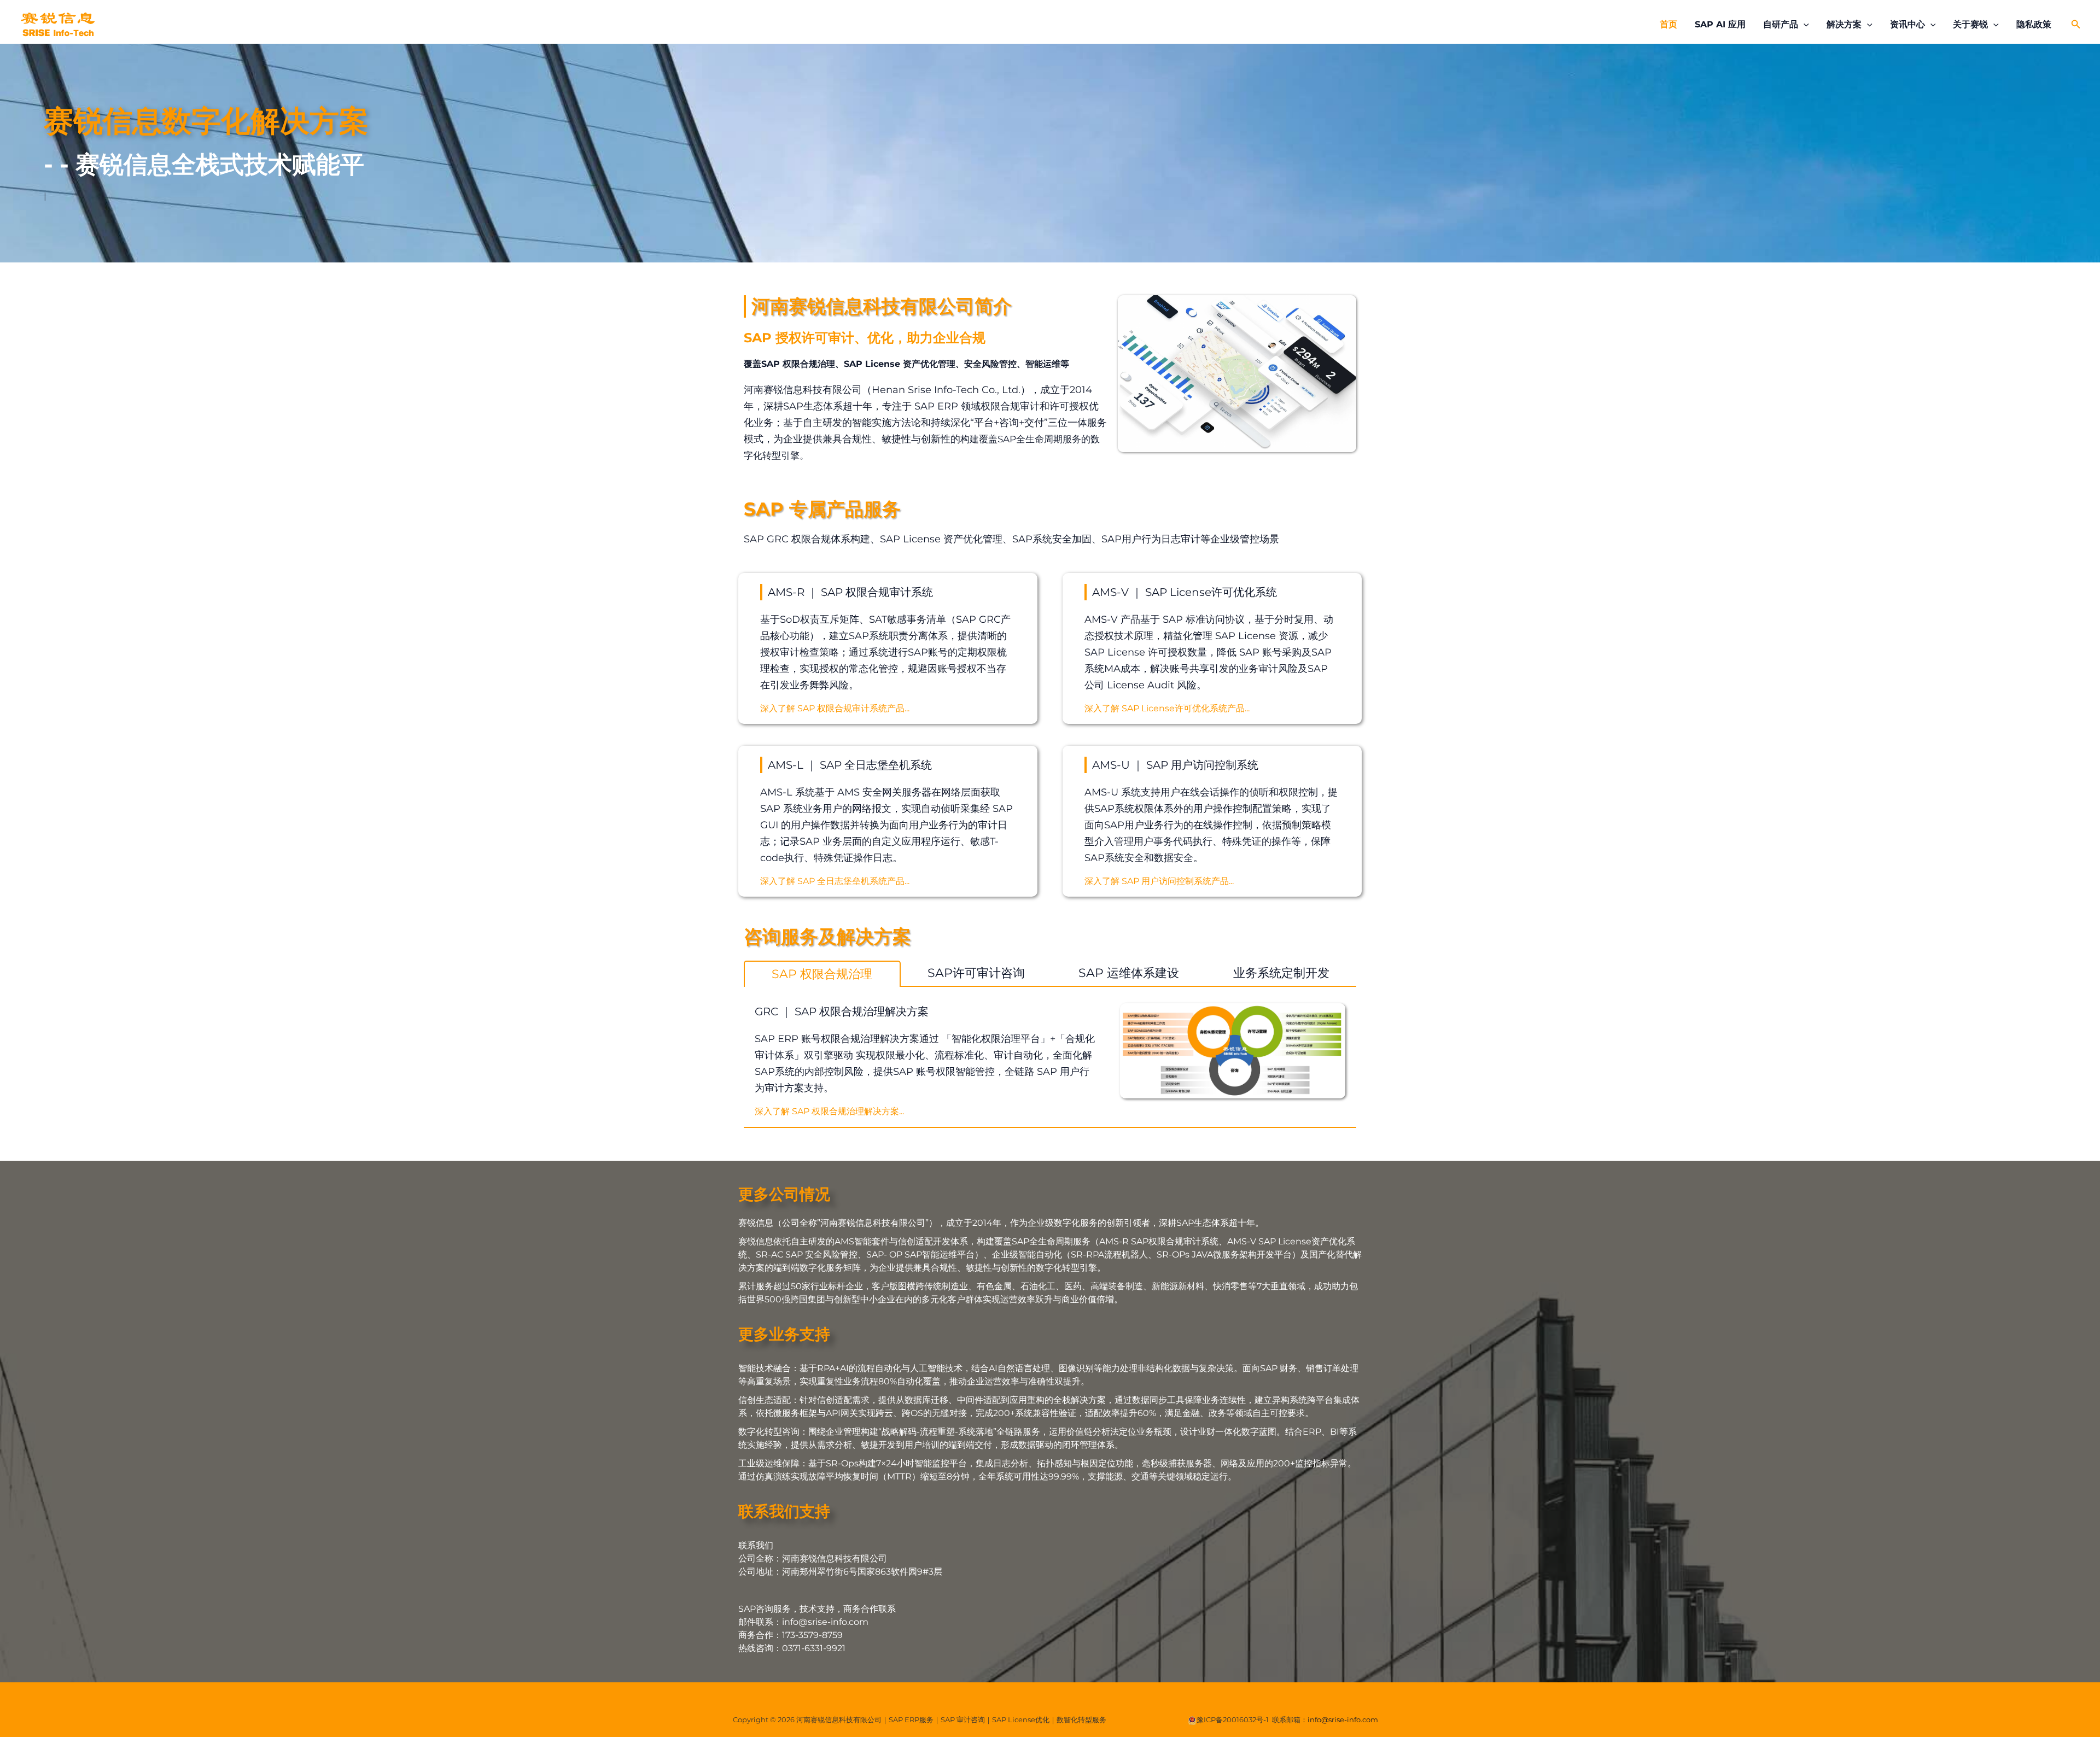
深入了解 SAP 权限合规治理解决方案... (829, 1111)
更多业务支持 (784, 1334)
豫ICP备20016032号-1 (1233, 1720)
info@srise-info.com (1343, 1720)
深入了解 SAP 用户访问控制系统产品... (1159, 881)
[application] (1804, 25)
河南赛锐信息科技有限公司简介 (882, 306)
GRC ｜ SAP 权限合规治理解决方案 (842, 1011)
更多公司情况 (784, 1194)
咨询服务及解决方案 (827, 937)
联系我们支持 (784, 1511)
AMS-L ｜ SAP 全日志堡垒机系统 (850, 765)
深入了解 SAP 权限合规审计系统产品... (835, 708)
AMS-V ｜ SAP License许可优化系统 (1185, 592)
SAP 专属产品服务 (822, 509)
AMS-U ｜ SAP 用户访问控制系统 (1175, 765)
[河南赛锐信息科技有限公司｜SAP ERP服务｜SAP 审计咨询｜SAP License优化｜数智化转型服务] (57, 24)
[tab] (822, 974)
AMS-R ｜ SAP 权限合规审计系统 (850, 592)
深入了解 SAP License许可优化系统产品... (1167, 708)
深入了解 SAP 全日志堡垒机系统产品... (835, 881)
